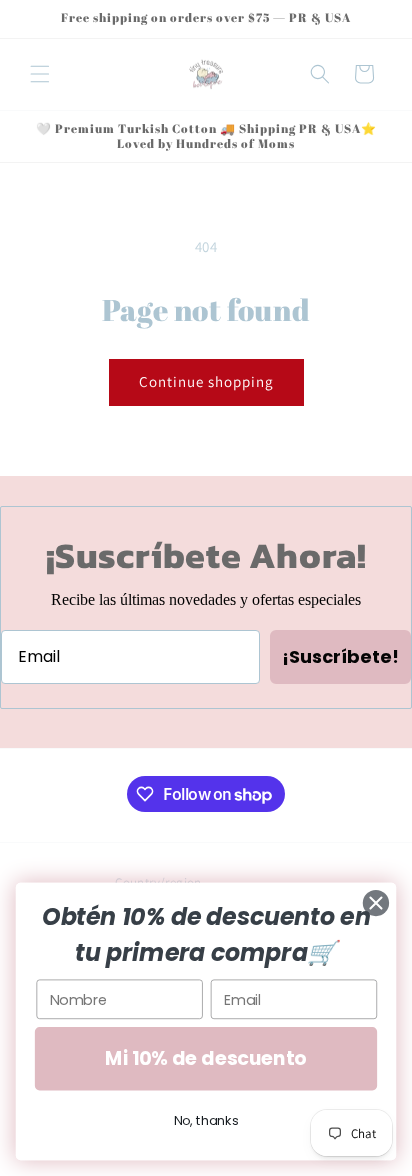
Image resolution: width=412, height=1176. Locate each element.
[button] (40, 74)
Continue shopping (206, 381)
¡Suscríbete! (340, 656)
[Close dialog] (376, 903)
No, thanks (206, 1121)
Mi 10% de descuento (205, 1058)
